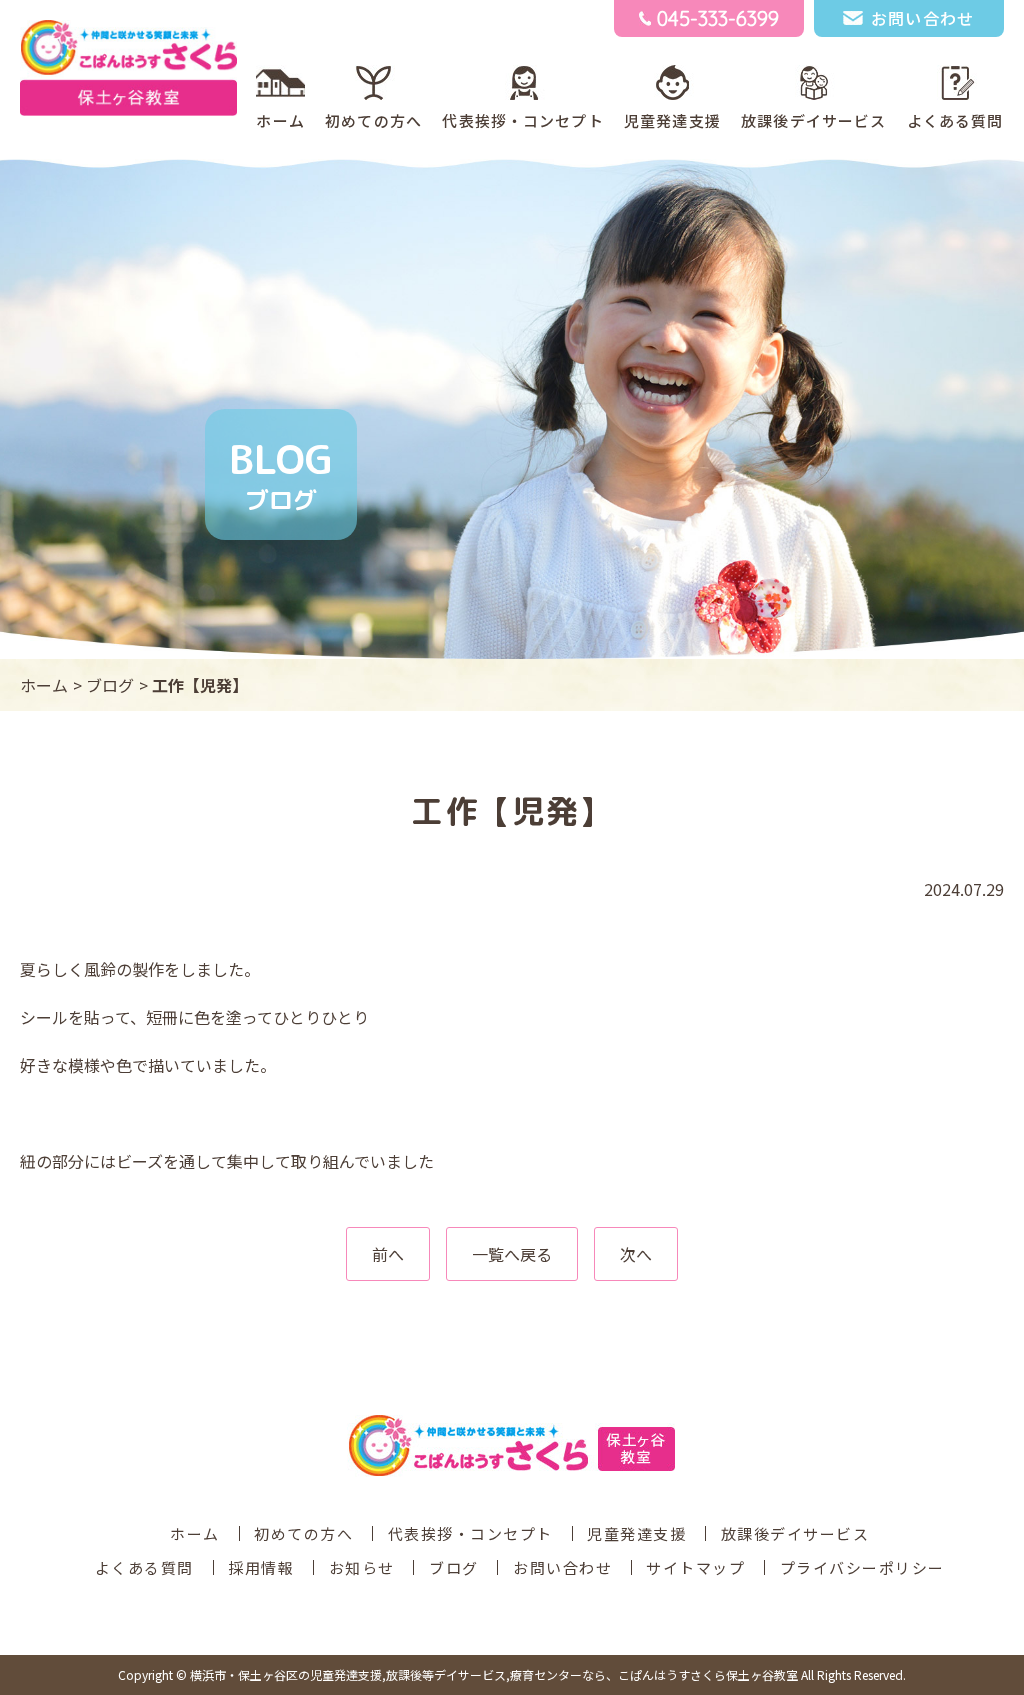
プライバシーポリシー (862, 1567)
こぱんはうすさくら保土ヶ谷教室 (494, 1674)
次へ (636, 1254)
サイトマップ (695, 1567)
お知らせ (362, 1567)
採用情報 (261, 1567)
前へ (388, 1254)
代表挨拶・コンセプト (522, 120)
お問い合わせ (562, 1567)
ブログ (110, 685)
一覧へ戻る (512, 1254)
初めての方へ (373, 120)
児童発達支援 (672, 120)
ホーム (280, 120)
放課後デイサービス (813, 120)
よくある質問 (955, 120)
